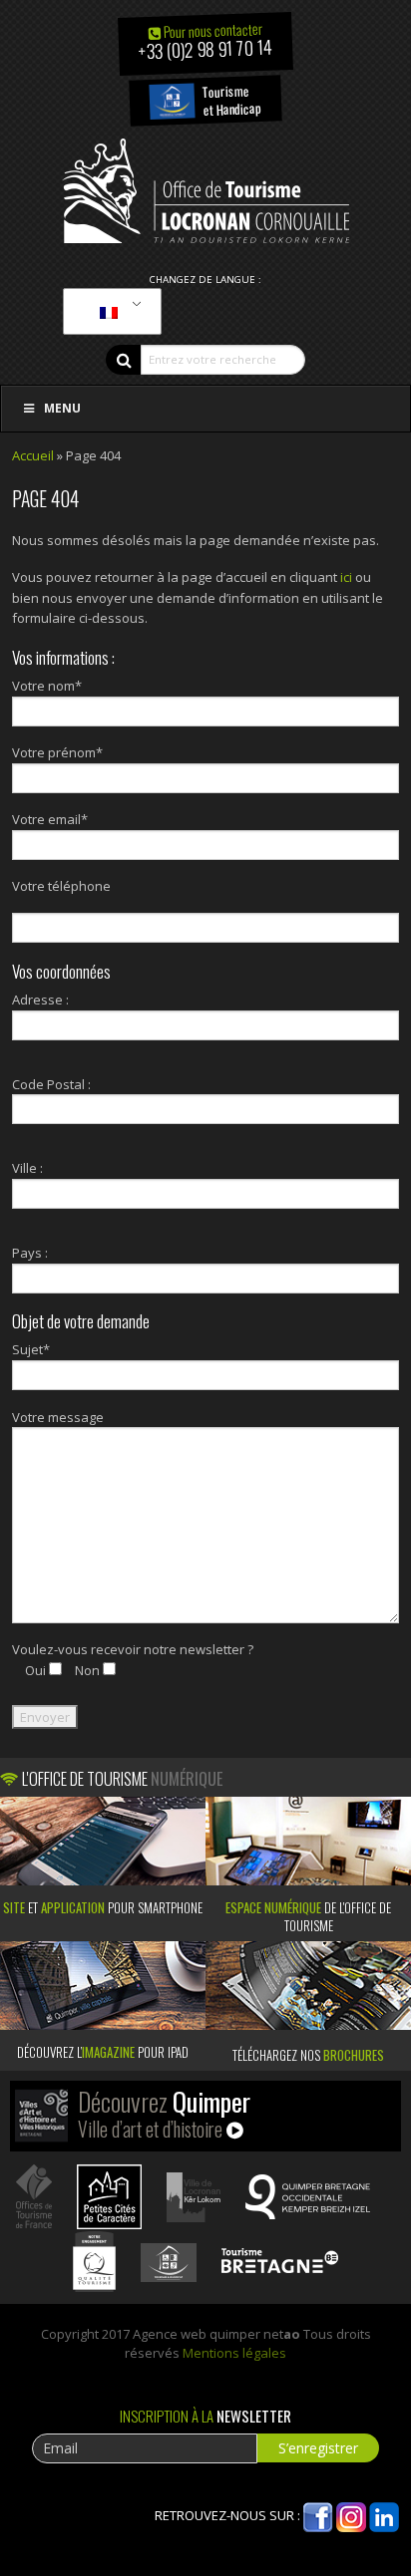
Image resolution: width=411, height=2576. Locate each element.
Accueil (33, 455)
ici (346, 577)
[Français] (109, 312)
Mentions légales (234, 2353)
